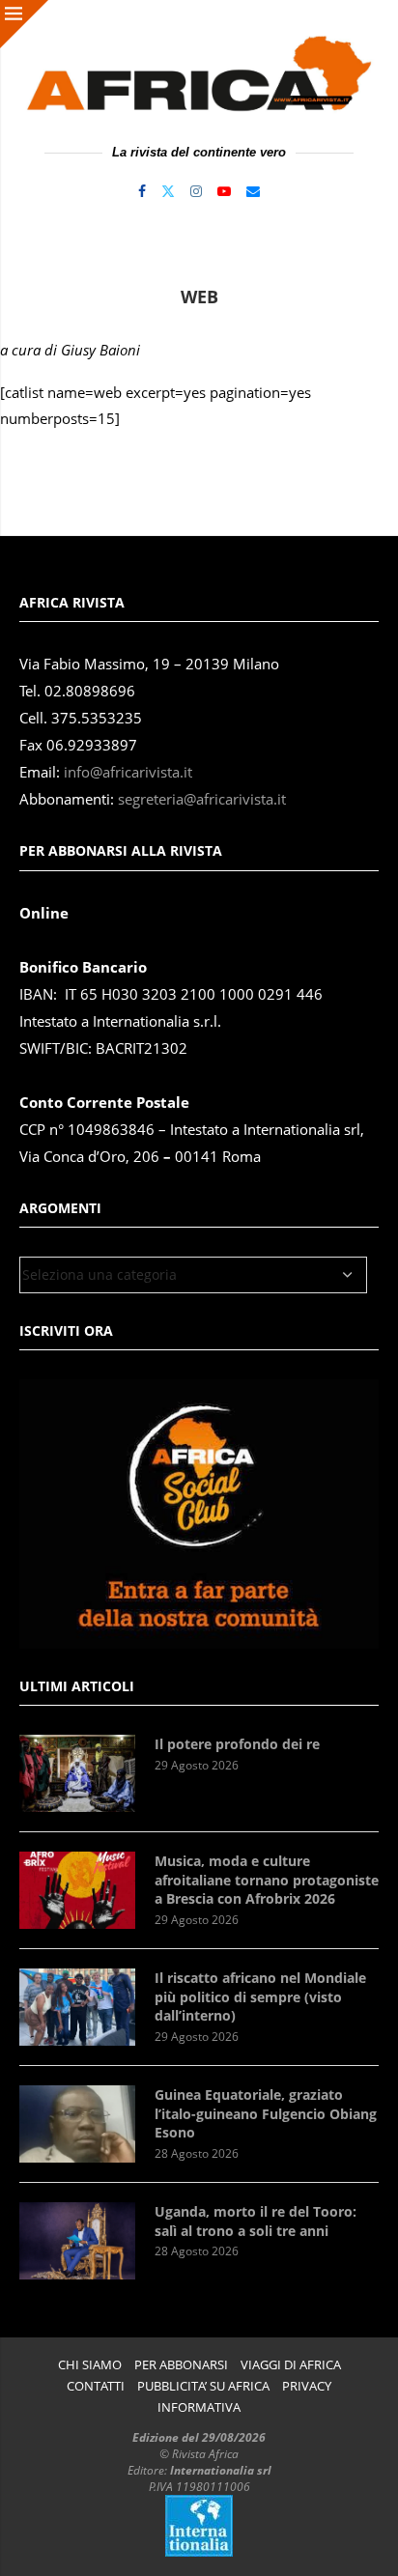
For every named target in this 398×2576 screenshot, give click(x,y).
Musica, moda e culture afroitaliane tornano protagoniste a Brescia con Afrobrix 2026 (267, 1880)
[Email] (253, 191)
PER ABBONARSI (181, 2365)
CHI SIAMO (90, 2365)
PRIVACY (307, 2386)
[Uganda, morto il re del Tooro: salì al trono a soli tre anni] (77, 2241)
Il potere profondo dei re (237, 1744)
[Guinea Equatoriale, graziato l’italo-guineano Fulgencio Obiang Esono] (77, 2124)
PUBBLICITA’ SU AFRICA (203, 2386)
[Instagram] (196, 191)
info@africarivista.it (128, 772)
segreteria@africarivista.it (202, 799)
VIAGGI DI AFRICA (291, 2365)
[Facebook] (142, 191)
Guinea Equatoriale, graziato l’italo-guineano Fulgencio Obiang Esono (266, 2113)
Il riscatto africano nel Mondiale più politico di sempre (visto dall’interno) (260, 1996)
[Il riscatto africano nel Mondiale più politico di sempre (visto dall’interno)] (77, 2007)
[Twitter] (168, 191)
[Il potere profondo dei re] (77, 1773)
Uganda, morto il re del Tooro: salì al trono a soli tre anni (256, 2221)
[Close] (24, 24)
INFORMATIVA (199, 2407)
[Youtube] (224, 191)
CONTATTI (96, 2386)
